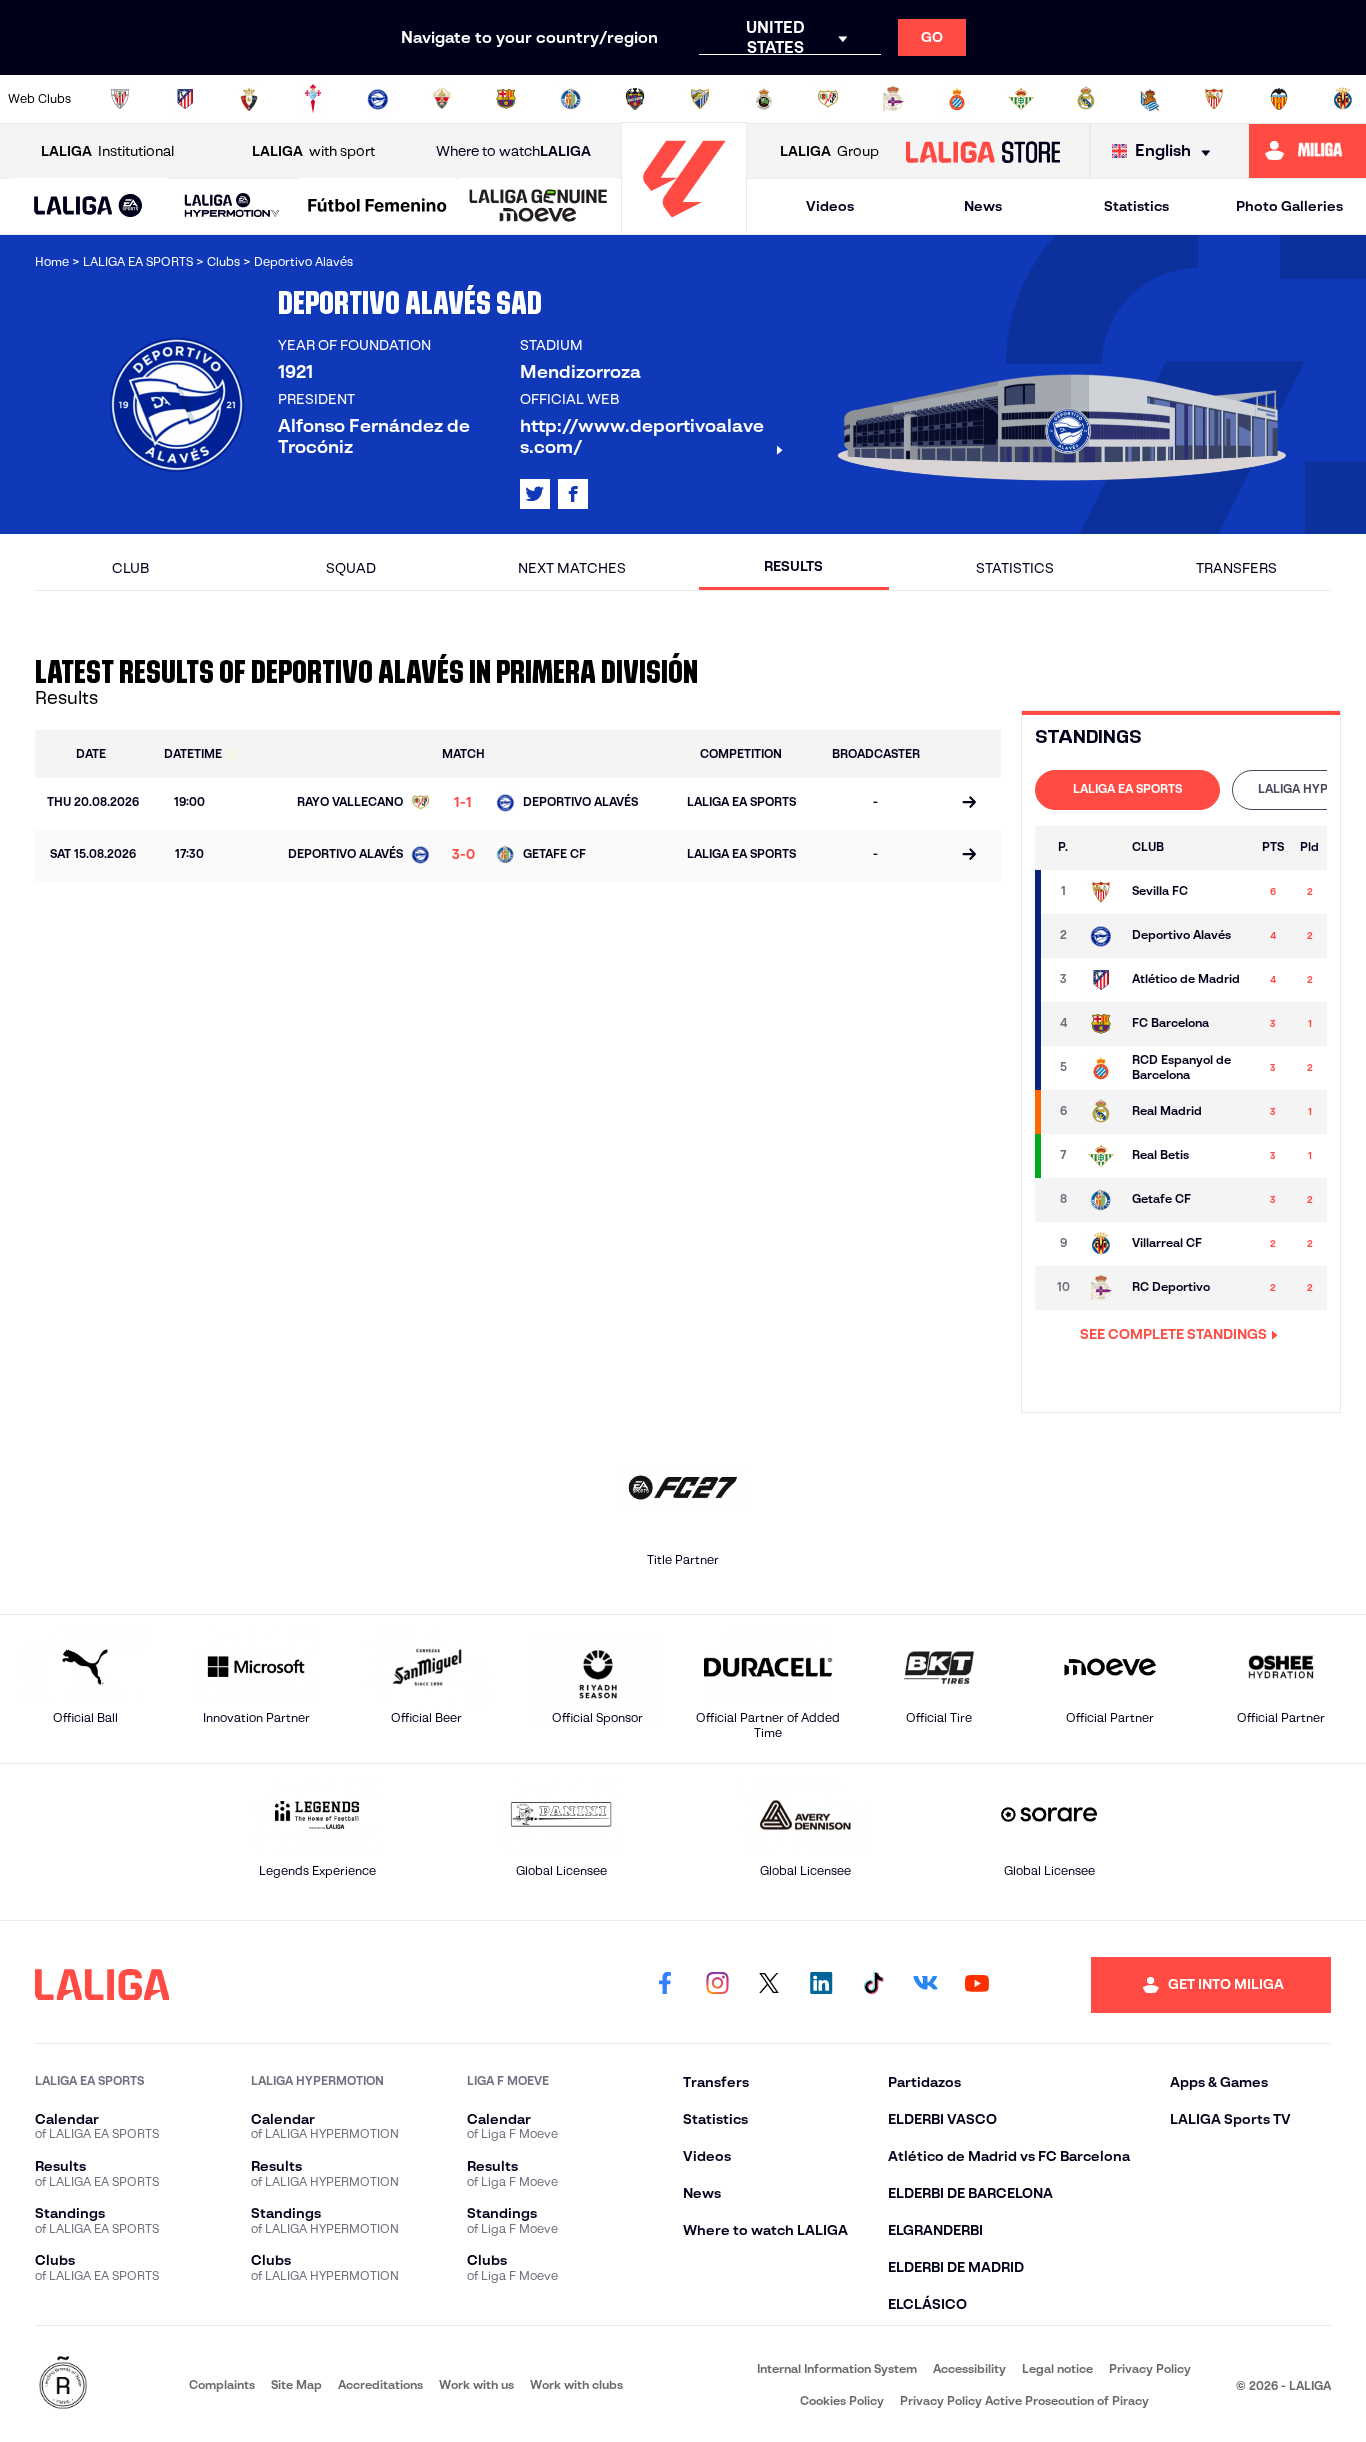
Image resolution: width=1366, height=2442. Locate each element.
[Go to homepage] (684, 225)
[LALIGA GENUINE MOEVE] (538, 207)
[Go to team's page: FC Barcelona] (1101, 1024)
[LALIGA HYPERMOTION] (232, 206)
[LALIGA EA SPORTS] (88, 207)
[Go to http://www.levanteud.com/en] (635, 99)
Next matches (572, 568)
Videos (830, 206)
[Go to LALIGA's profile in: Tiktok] (873, 1985)
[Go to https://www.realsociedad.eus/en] (1150, 99)
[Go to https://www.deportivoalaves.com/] (378, 99)
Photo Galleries (1289, 206)
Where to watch (513, 151)
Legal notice (1057, 2368)
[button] (88, 206)
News (983, 206)
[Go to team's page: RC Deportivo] (1101, 1288)
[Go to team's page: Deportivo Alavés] (1101, 936)
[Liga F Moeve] (377, 207)
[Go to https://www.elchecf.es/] (442, 99)
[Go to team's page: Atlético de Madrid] (1101, 980)
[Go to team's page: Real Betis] (1101, 1156)
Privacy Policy (1150, 2368)
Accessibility (969, 2368)
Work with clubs (576, 2384)
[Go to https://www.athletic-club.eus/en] (120, 99)
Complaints (222, 2384)
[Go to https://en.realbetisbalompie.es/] (1021, 99)
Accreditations (380, 2384)
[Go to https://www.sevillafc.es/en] (1214, 99)
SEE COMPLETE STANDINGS (1173, 1334)
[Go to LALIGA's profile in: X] (535, 494)
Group (829, 151)
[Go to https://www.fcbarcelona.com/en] (506, 99)
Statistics (1136, 206)
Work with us (476, 2384)
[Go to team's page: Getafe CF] (1101, 1200)
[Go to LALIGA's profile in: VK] (925, 1985)
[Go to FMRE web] (63, 2384)
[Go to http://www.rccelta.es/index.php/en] (313, 99)
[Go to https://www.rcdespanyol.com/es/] (957, 99)
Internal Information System (837, 2368)
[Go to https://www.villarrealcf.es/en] (1343, 99)
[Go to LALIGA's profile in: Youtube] (977, 1985)
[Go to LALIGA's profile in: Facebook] (665, 1985)
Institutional (107, 151)
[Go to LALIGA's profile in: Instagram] (717, 1985)
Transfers (1236, 568)
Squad (351, 568)
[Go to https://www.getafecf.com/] (571, 99)
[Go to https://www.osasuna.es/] (249, 99)
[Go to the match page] (969, 804)
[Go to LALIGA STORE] (982, 151)
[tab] (1127, 790)
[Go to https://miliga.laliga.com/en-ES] (1307, 151)
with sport (313, 151)
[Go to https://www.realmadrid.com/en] (1086, 99)
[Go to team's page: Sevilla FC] (1101, 892)
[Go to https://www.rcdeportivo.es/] (893, 99)
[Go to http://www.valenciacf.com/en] (1279, 99)
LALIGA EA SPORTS (1127, 788)
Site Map (296, 2384)
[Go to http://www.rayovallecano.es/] (828, 99)
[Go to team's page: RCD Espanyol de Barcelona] (1101, 1068)
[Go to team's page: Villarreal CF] (1101, 1244)
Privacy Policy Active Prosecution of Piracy (1024, 2400)
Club (130, 568)
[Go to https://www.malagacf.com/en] (700, 99)
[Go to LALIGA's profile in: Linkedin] (821, 1985)
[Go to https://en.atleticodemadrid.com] (185, 99)
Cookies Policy (842, 2400)
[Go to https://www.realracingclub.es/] (764, 99)
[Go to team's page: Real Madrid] (1101, 1112)
